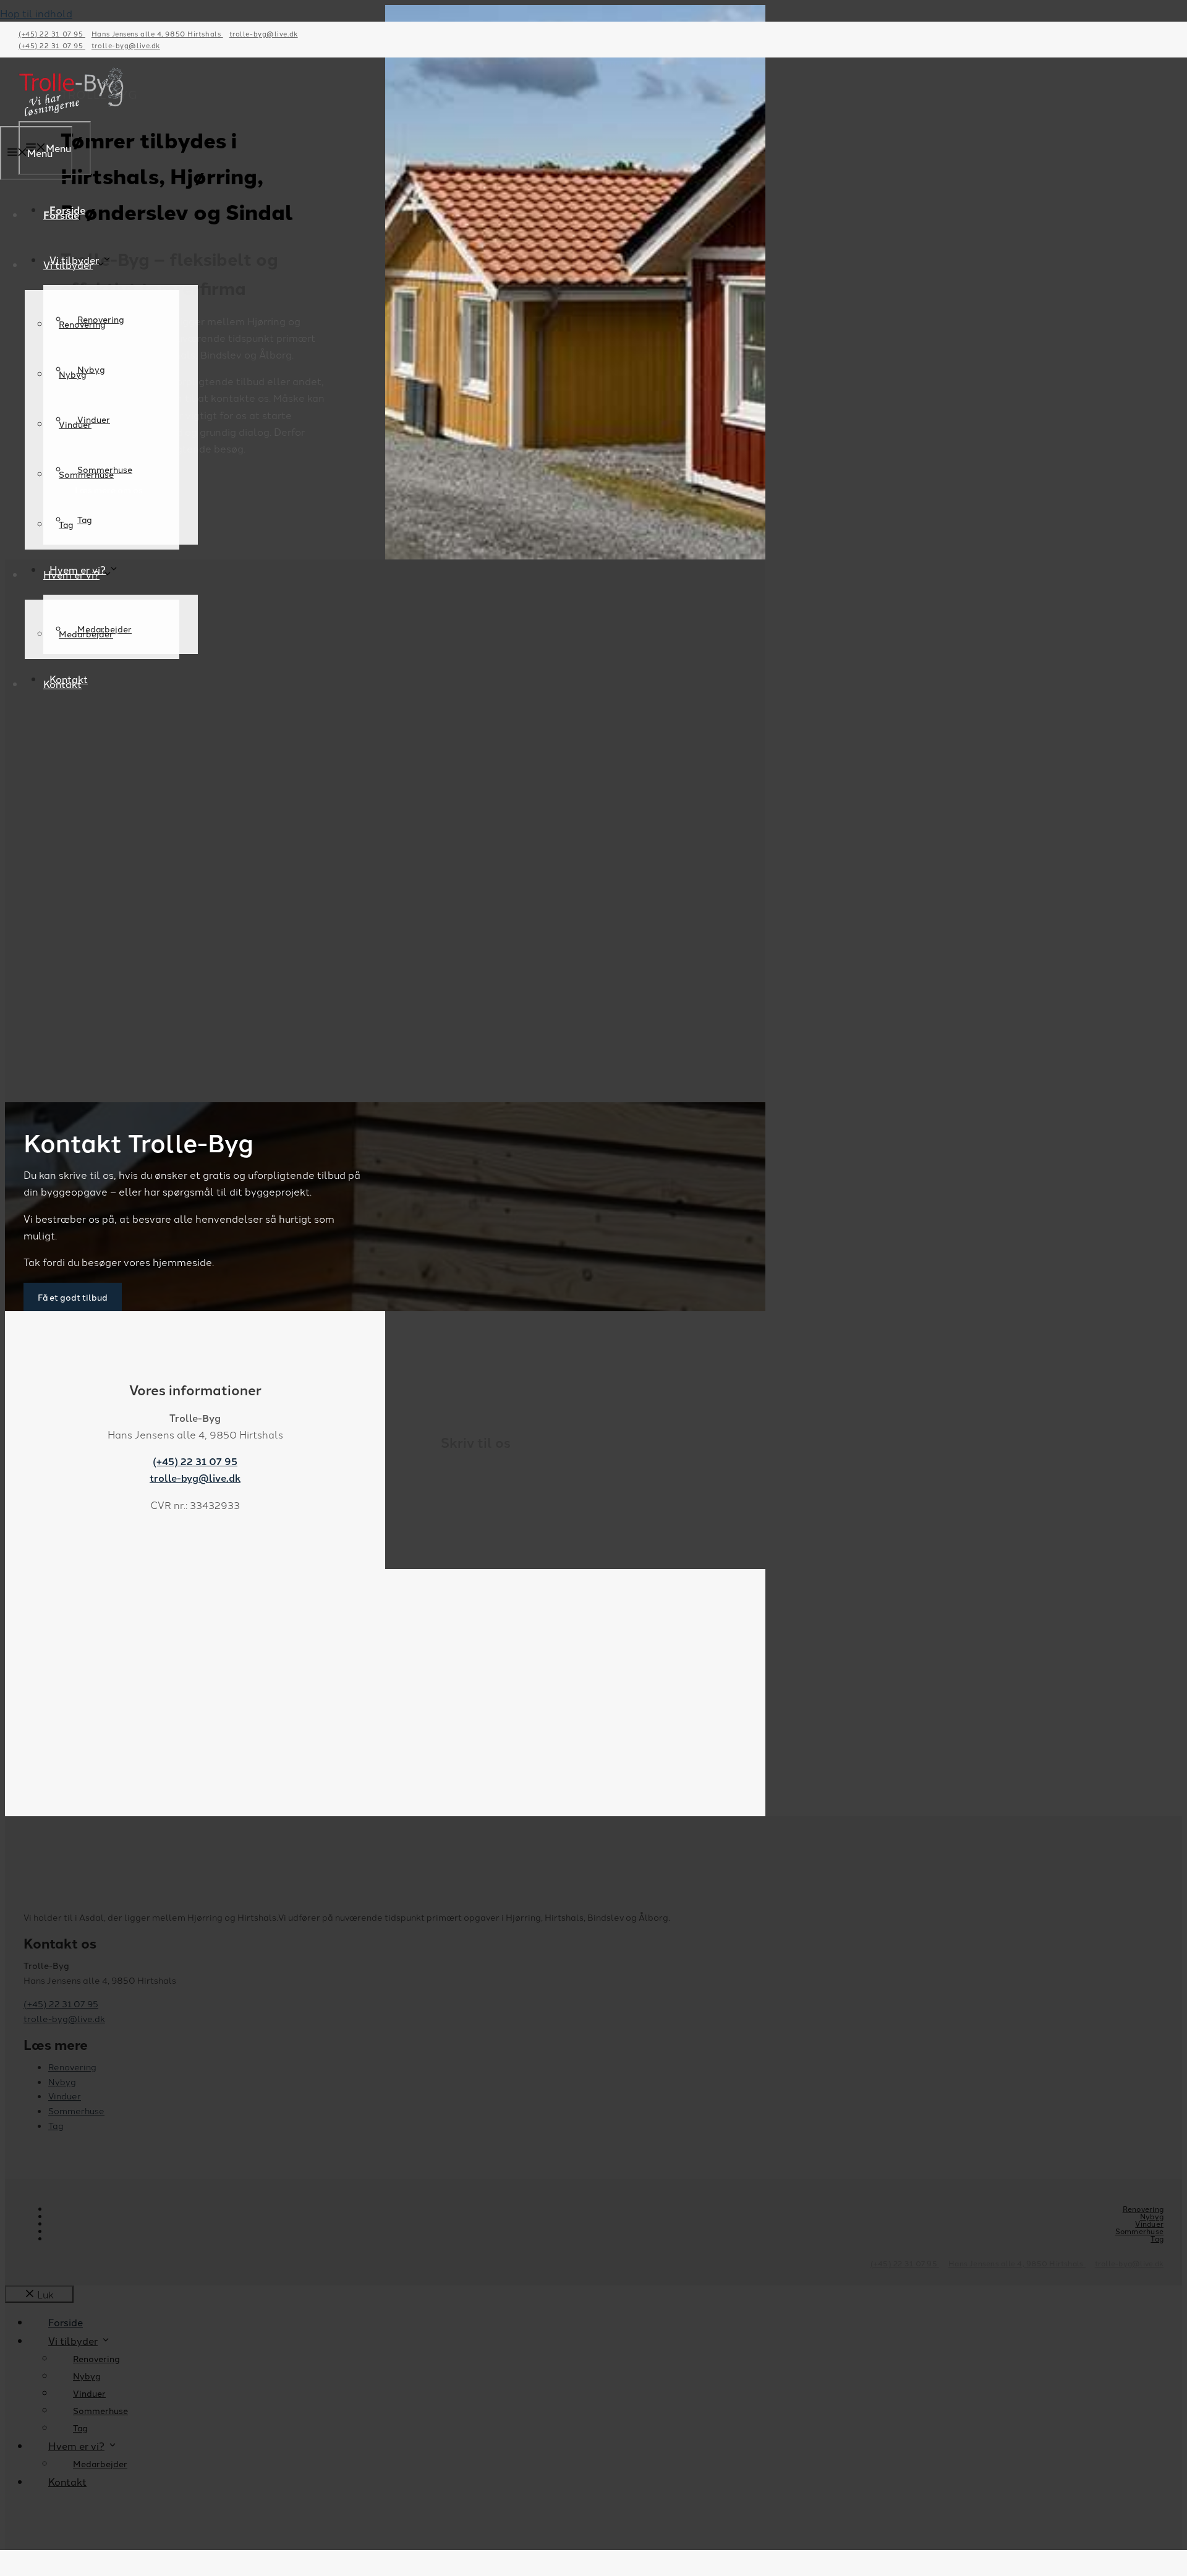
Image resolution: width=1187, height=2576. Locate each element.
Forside (61, 215)
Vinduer (75, 424)
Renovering (82, 324)
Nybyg (73, 374)
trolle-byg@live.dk (264, 33)
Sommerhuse (86, 474)
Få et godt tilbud (73, 1297)
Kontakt (62, 684)
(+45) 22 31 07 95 (52, 33)
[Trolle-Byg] (71, 113)
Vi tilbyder (68, 265)
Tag (85, 519)
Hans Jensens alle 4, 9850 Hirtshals (157, 33)
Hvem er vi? (71, 574)
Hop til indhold (36, 13)
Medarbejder (86, 634)
